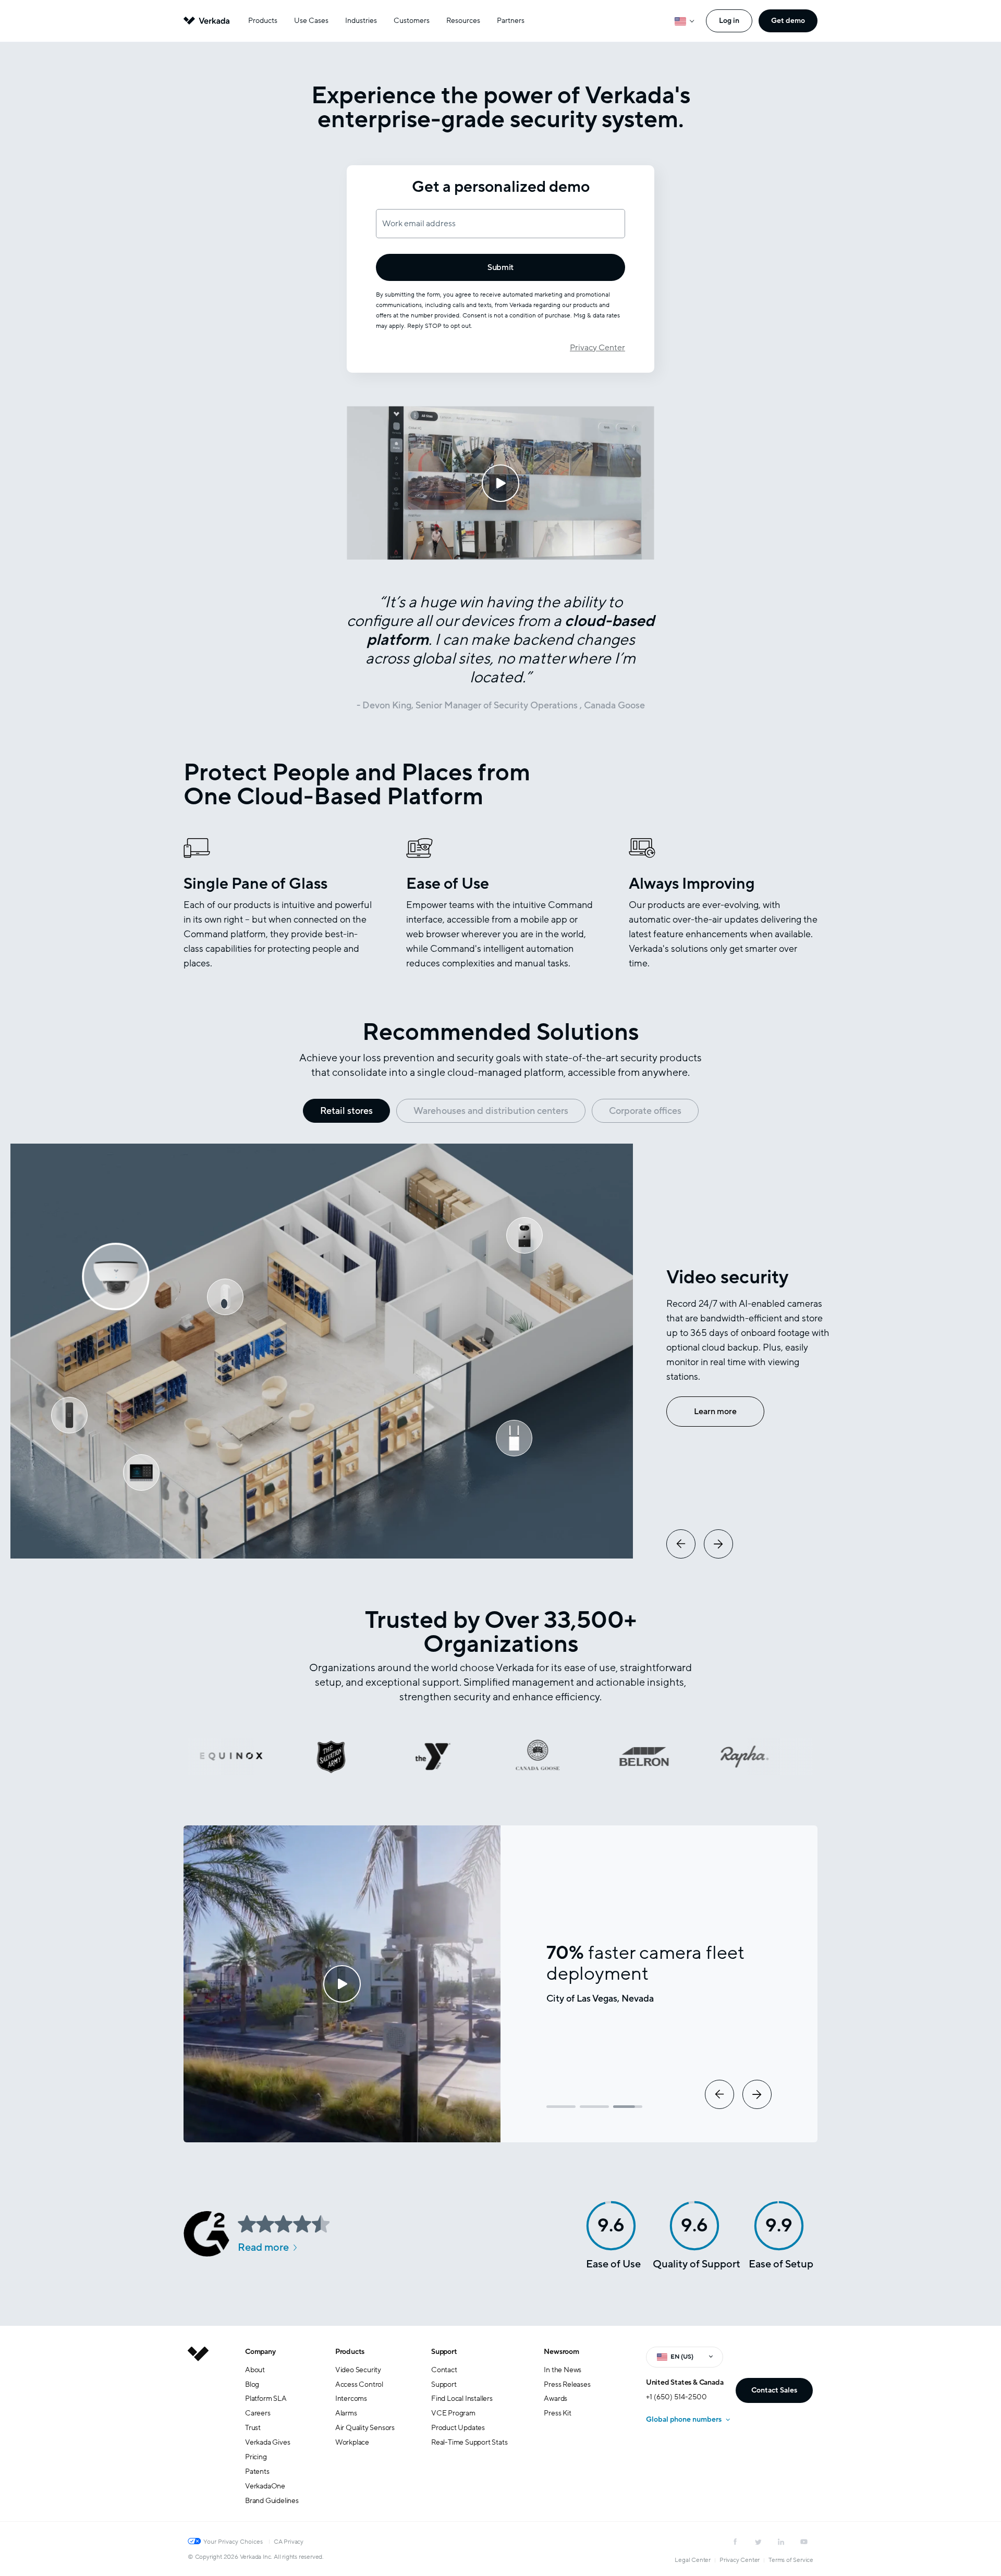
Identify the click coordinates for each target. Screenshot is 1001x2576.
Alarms (346, 2413)
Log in (729, 21)
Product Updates (458, 2428)
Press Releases (567, 2384)
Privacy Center (597, 348)
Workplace (352, 2442)
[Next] (718, 1544)
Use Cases (311, 21)
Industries (361, 21)
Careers (258, 2413)
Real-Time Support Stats (469, 2442)
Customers (412, 21)
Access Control (359, 2384)
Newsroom (561, 2352)
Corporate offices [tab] (645, 1111)
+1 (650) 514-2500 (676, 2397)
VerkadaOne (265, 2486)
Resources (463, 21)
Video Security (358, 2370)
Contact (444, 2370)
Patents (257, 2471)
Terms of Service (791, 2560)
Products (263, 21)
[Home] (198, 2434)
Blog (252, 2384)
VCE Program (453, 2413)
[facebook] (735, 2542)
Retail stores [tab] (346, 1111)
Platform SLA (266, 2399)
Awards (556, 2399)
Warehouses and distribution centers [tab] (491, 1111)
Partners (511, 21)
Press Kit (557, 2413)
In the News (563, 2370)
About (255, 2370)
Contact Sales (774, 2390)
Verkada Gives (267, 2442)
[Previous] (681, 1544)
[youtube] (804, 2542)
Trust (253, 2428)
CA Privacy (289, 2542)
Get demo (788, 21)
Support (444, 2352)
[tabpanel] (500, 1351)
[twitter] (758, 2542)
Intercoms (351, 2399)
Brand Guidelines (272, 2501)
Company (260, 2352)
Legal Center (693, 2560)
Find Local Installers (462, 2399)
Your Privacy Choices (233, 2542)
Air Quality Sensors (365, 2428)
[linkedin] (781, 2542)
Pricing (256, 2457)
